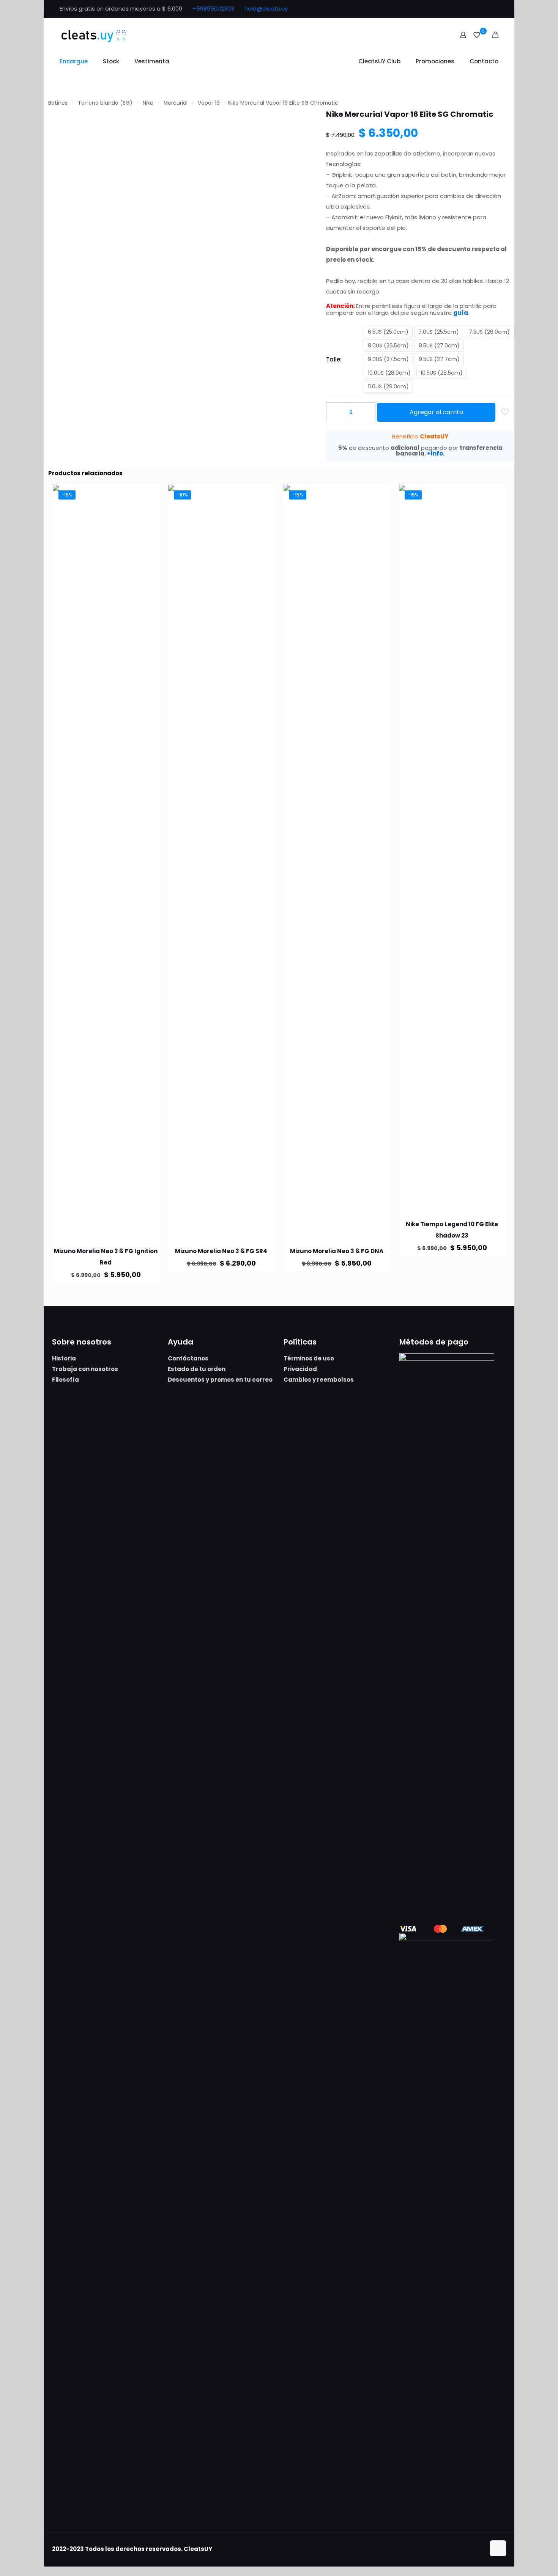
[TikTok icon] (494, 9)
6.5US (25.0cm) (388, 332)
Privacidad (300, 1369)
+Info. (436, 453)
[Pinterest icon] (485, 9)
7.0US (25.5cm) (439, 332)
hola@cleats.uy (266, 9)
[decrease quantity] (335, 412)
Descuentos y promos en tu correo (220, 1380)
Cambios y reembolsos (319, 1380)
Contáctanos (188, 1358)
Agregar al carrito (436, 412)
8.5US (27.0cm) (439, 346)
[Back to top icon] (498, 2548)
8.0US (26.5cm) (388, 346)
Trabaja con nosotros (85, 1369)
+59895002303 (213, 9)
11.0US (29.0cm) (388, 386)
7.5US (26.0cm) (489, 332)
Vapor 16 (209, 103)
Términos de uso (309, 1358)
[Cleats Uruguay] (94, 35)
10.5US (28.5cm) (442, 373)
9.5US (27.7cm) (439, 359)
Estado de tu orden (197, 1369)
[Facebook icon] (475, 9)
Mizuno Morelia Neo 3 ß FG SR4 (221, 1251)
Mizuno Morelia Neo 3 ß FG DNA (337, 1251)
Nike (148, 103)
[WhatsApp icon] (466, 9)
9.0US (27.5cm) (388, 359)
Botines (58, 103)
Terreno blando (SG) (105, 103)
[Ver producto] (148, 495)
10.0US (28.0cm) (389, 373)
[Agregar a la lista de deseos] (148, 512)
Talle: (334, 359)
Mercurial (176, 103)
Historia (64, 1358)
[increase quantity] (367, 412)
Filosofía (65, 1380)
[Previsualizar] (148, 528)
